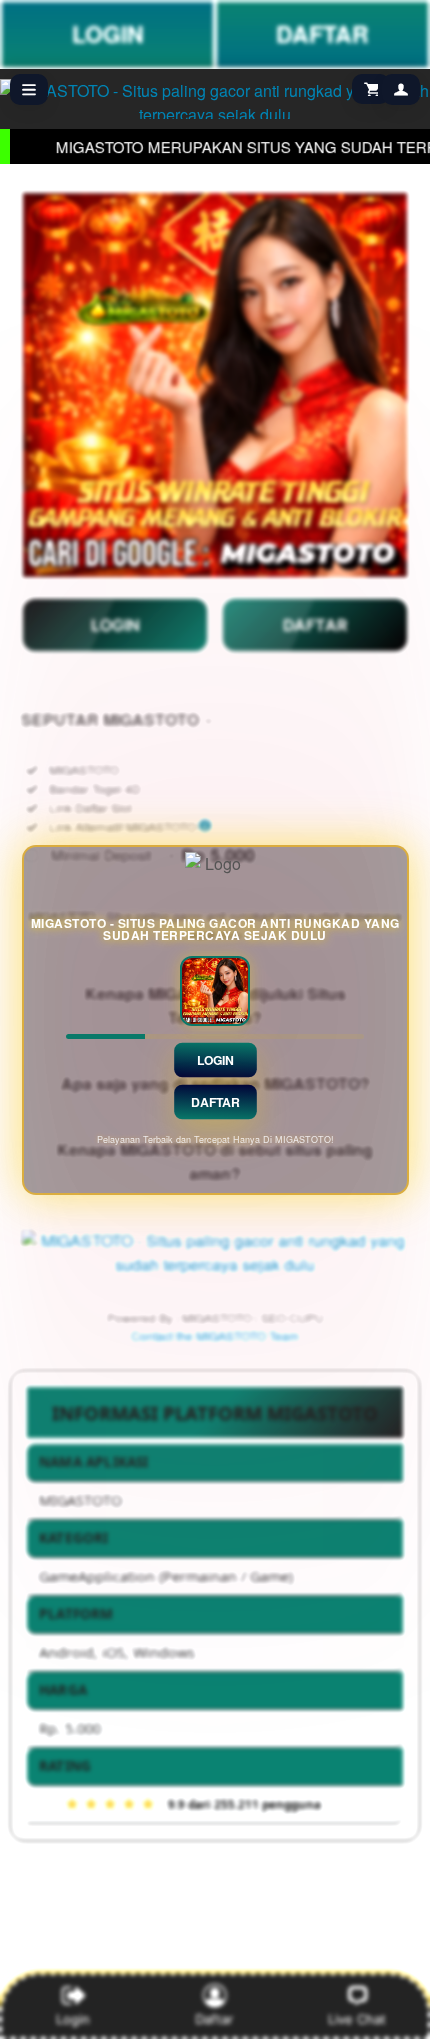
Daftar (215, 1101)
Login (215, 1059)
